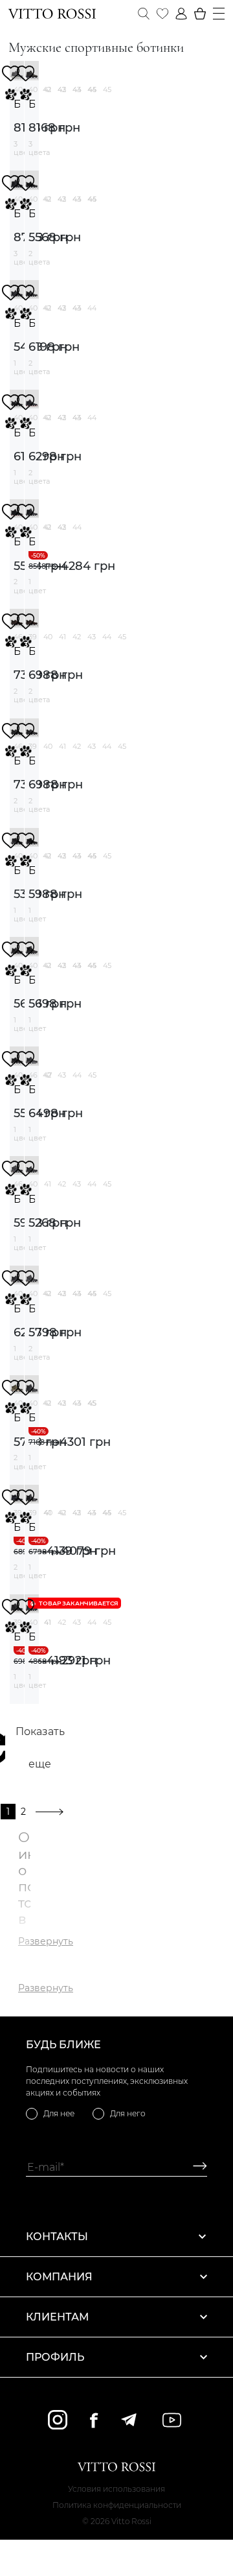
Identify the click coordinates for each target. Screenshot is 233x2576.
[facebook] (94, 2420)
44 (92, 89)
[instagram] (58, 2420)
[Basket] (200, 14)
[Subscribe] (195, 2167)
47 (48, 1075)
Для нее (59, 2113)
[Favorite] (162, 14)
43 (77, 89)
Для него (128, 2113)
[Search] (144, 14)
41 (48, 89)
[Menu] (219, 14)
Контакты (57, 2237)
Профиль (55, 2357)
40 (48, 637)
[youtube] (172, 2420)
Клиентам (57, 2317)
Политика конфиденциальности (117, 2505)
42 (62, 89)
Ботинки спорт (17, 104)
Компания (59, 2277)
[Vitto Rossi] (52, 14)
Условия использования (116, 2489)
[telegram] (128, 2420)
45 (107, 89)
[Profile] (181, 14)
